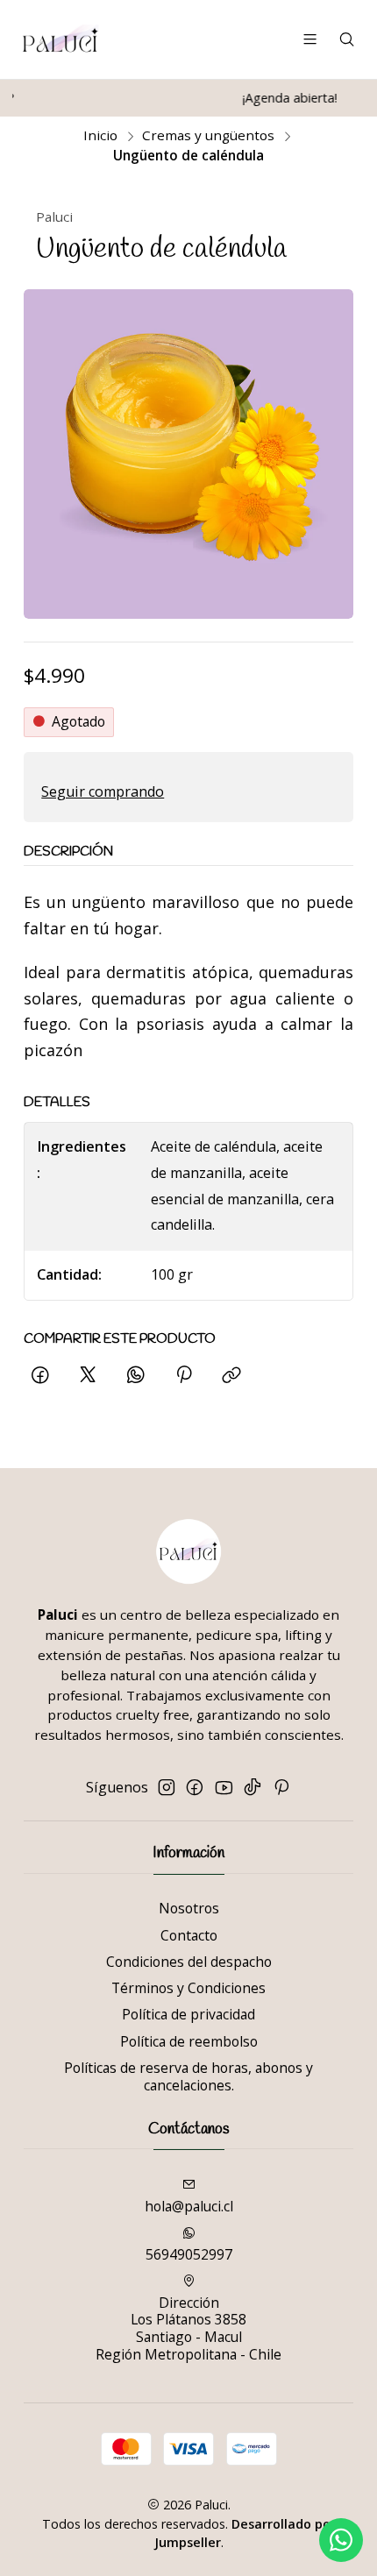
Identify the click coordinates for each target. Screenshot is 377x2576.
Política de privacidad (188, 2014)
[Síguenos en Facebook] (195, 1788)
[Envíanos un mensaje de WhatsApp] (341, 2540)
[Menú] (309, 40)
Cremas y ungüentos (208, 135)
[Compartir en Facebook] (40, 1376)
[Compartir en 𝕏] (88, 1376)
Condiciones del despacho (189, 1962)
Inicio (100, 135)
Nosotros (189, 1908)
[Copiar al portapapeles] (232, 1376)
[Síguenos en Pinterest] (281, 1788)
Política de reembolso (189, 2041)
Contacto (189, 1935)
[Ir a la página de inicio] (61, 39)
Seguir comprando (103, 791)
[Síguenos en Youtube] (224, 1788)
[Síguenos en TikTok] (253, 1788)
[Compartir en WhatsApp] (136, 1376)
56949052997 (189, 2254)
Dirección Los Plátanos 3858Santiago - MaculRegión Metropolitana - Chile (188, 2328)
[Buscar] (346, 40)
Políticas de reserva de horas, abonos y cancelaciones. (188, 2076)
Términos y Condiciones (188, 1988)
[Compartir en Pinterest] (184, 1376)
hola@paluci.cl (189, 2206)
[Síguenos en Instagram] (167, 1788)
